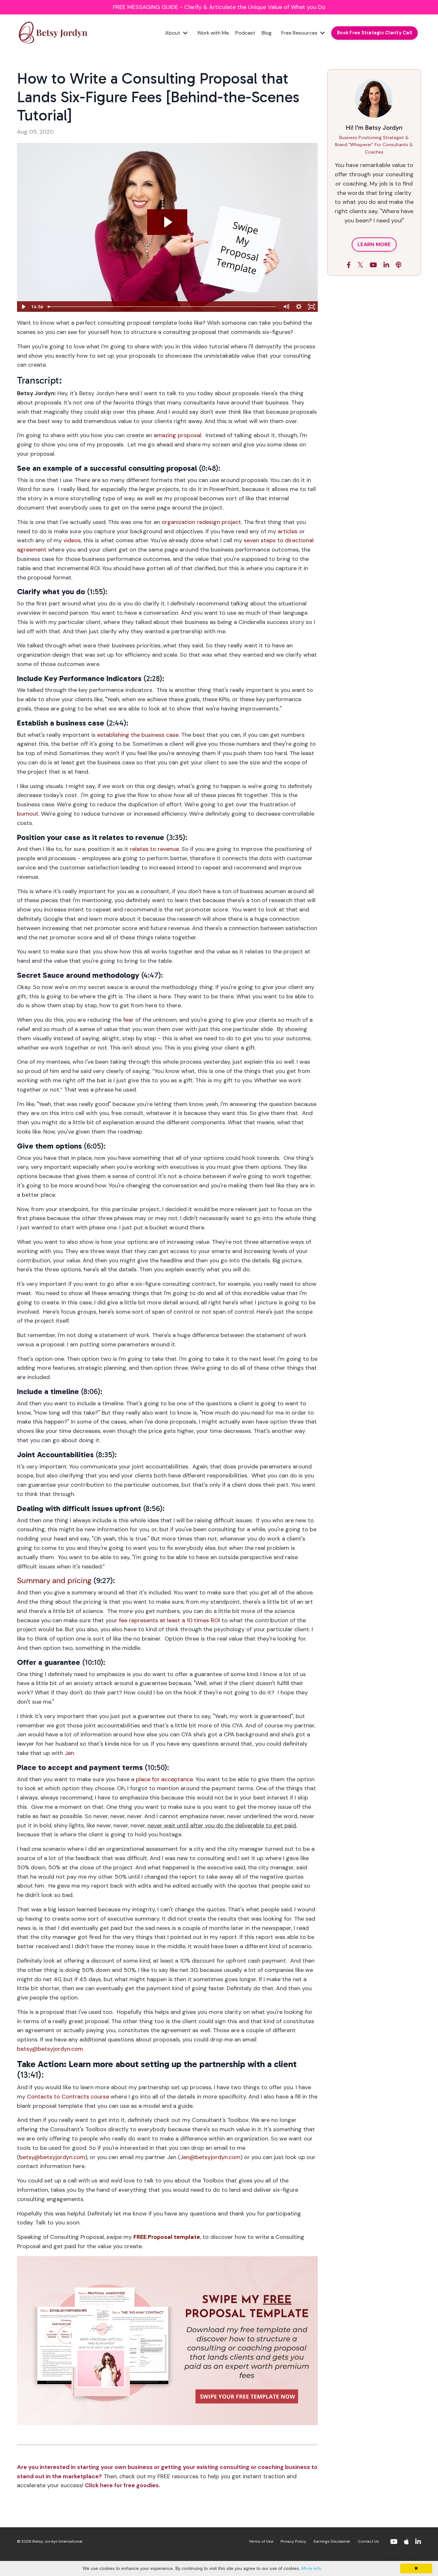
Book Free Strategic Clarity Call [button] (375, 33)
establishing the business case (138, 735)
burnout (28, 814)
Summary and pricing (54, 1580)
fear (128, 1020)
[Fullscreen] (312, 307)
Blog (267, 33)
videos (72, 540)
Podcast (245, 33)
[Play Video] (23, 307)
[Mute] (286, 307)
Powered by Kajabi (402, 2559)
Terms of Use (261, 2541)
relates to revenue (154, 849)
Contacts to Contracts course (68, 2097)
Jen (69, 1753)
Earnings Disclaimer (332, 2541)
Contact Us (368, 2541)
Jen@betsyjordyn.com (210, 2157)
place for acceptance (164, 1779)
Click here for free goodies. (122, 2485)
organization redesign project (201, 522)
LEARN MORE (374, 244)
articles (288, 531)
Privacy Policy (293, 2541)
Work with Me (213, 33)
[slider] (162, 307)
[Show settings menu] (299, 307)
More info (312, 2568)
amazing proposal (177, 435)
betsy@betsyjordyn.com (50, 2049)
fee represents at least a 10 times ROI (169, 1620)
